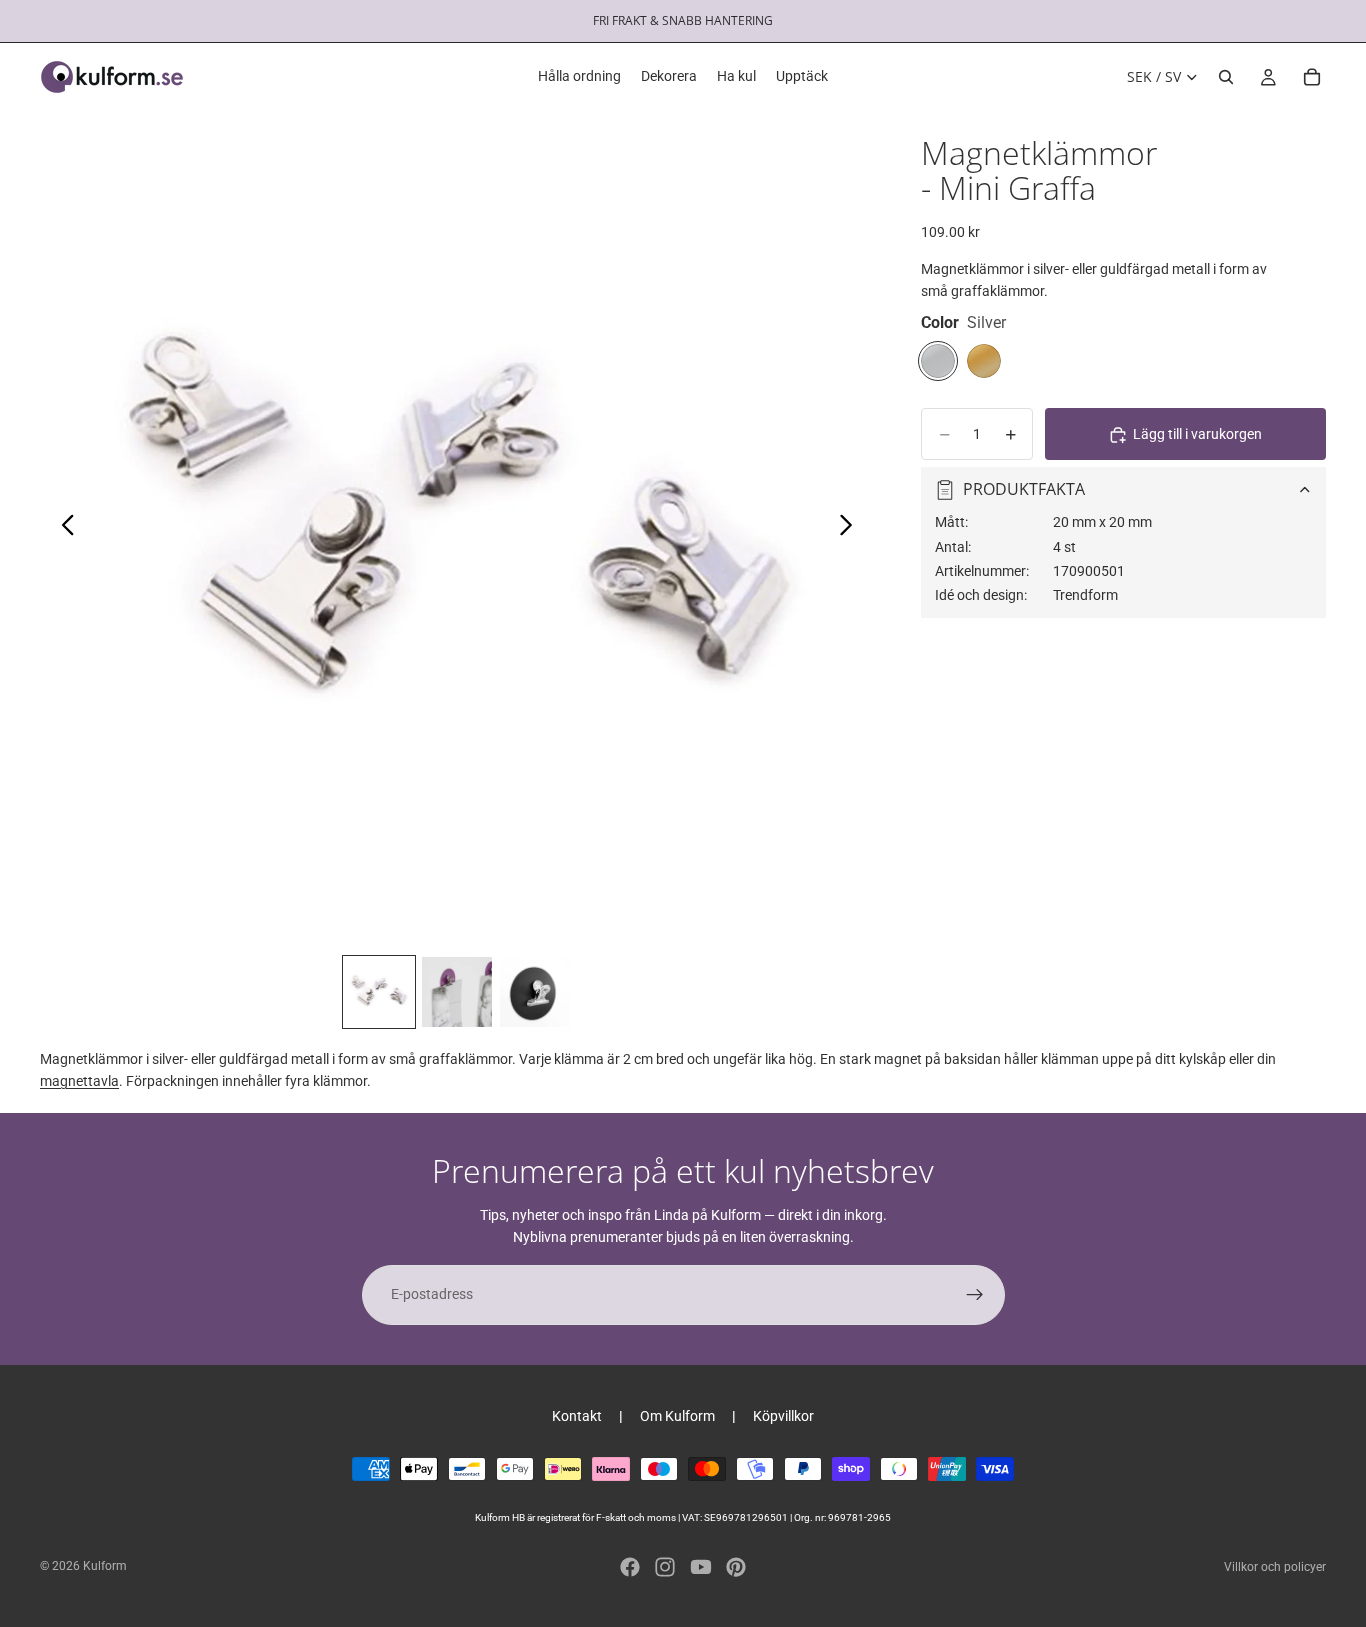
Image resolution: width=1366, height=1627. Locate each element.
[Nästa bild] (851, 528)
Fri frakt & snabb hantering (683, 20)
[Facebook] (630, 1567)
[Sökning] (1226, 77)
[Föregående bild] (62, 528)
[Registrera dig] (975, 1295)
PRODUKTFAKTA (1024, 489)
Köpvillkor (783, 1416)
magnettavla (79, 1081)
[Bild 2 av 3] (457, 992)
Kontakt (577, 1416)
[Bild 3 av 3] (535, 992)
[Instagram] (665, 1567)
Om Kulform (677, 1416)
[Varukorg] (1312, 77)
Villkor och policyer (1275, 1567)
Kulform (105, 1566)
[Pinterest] (736, 1567)
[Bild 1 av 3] (379, 992)
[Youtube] (701, 1567)
